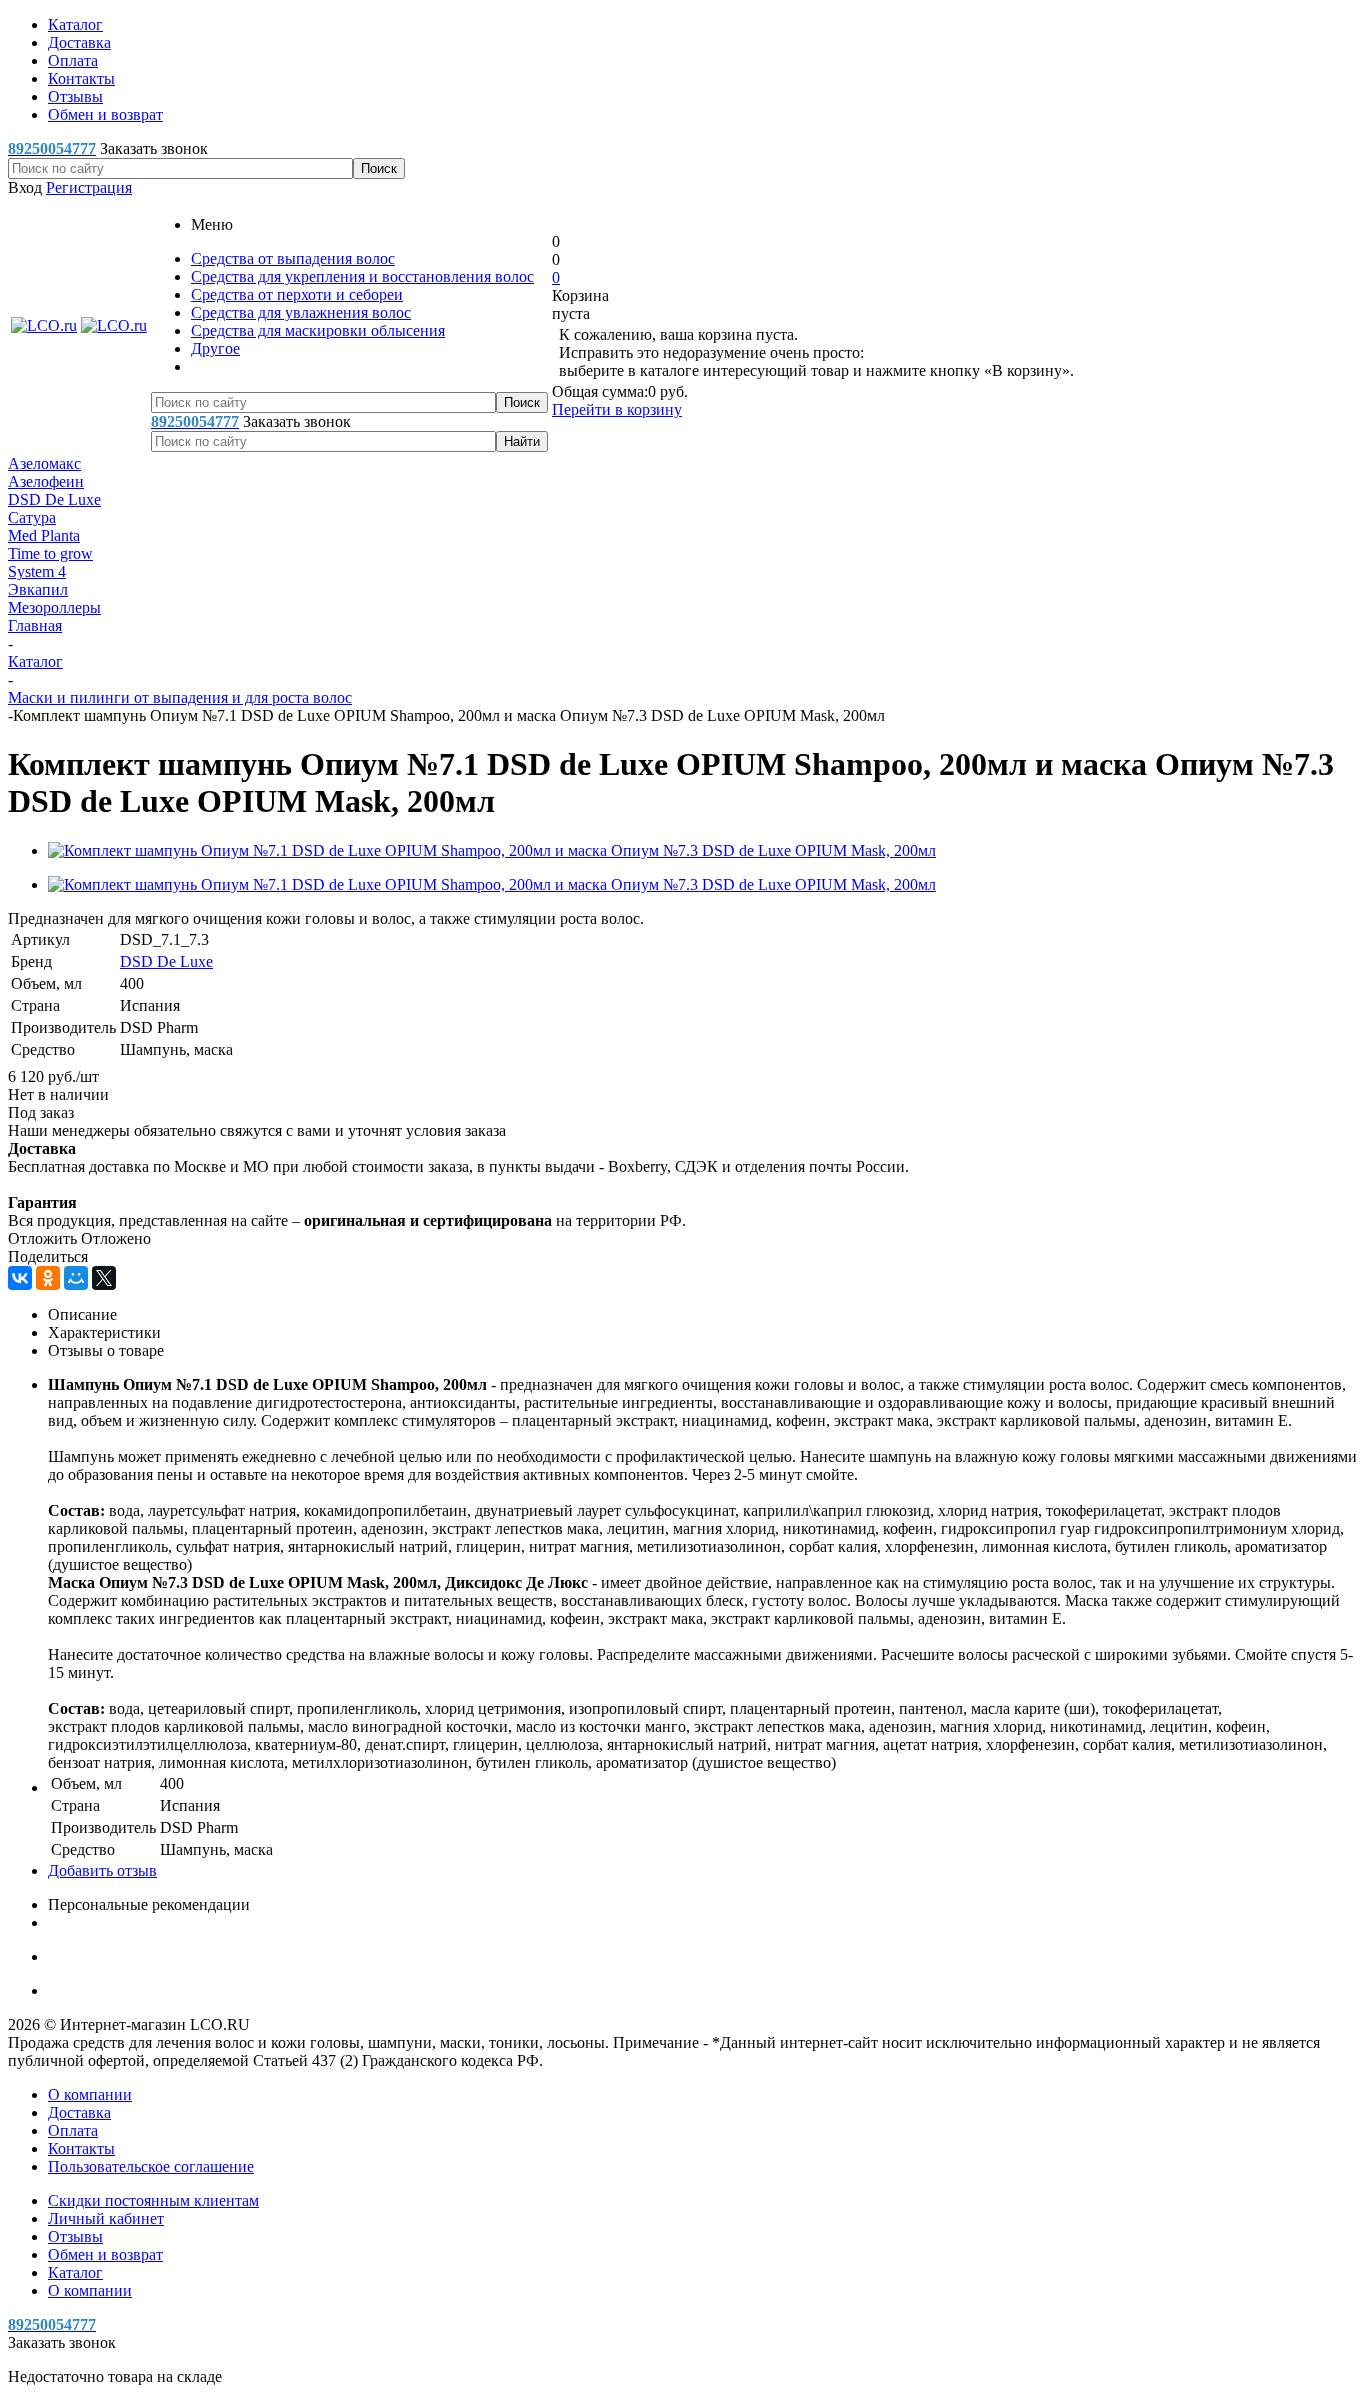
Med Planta (44, 535)
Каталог (75, 2272)
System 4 (37, 571)
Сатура (32, 517)
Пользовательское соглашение (151, 2166)
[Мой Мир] (76, 1278)
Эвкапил (38, 589)
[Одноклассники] (48, 1278)
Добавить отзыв (102, 1870)
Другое (215, 348)
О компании (90, 2094)
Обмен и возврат (105, 2254)
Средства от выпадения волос (293, 258)
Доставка (79, 2112)
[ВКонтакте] (20, 1278)
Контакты (81, 2148)
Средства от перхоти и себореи (297, 294)
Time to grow (50, 553)
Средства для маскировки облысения (318, 330)
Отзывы (75, 2236)
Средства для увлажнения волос (301, 312)
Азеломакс (44, 463)
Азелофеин (46, 481)
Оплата (73, 2130)
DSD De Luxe (54, 499)
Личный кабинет (106, 2218)
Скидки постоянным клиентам (153, 2200)
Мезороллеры (54, 607)
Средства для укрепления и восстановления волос (362, 276)
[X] (104, 1278)
